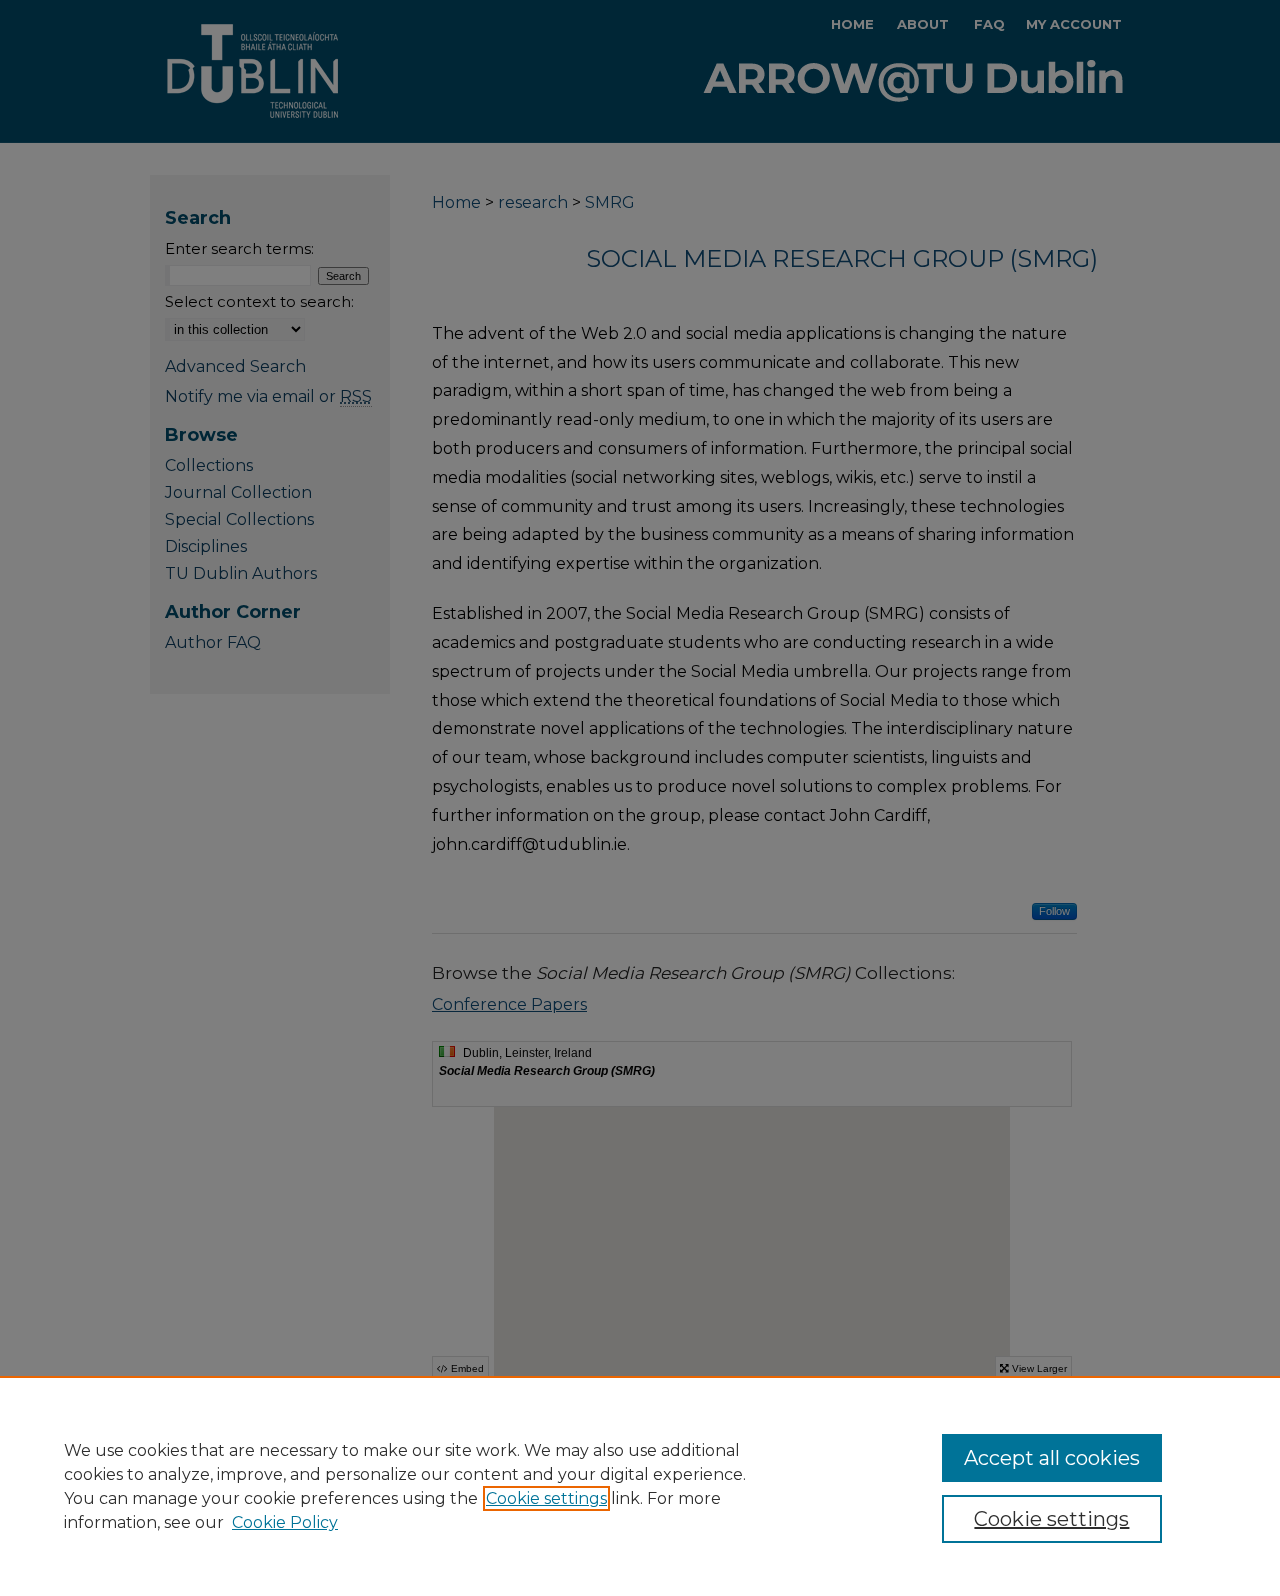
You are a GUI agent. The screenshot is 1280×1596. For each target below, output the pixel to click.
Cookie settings (546, 1498)
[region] (640, 1486)
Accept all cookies (1052, 1458)
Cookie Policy (285, 1522)
